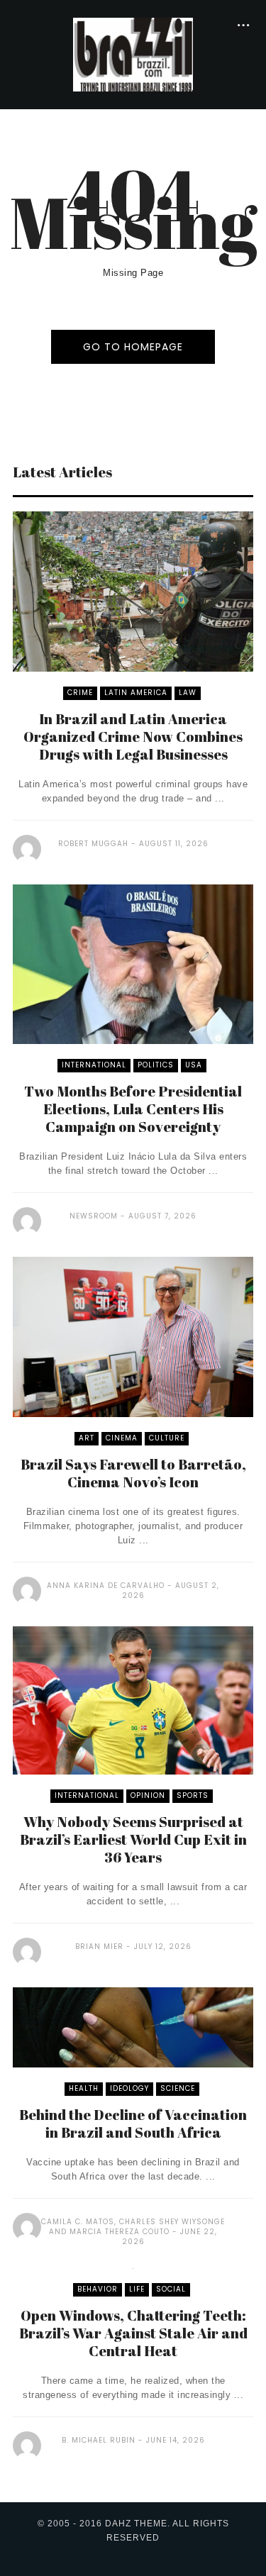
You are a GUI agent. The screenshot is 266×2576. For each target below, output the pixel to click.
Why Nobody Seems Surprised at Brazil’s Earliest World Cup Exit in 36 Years (133, 1839)
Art (87, 1438)
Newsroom (94, 1216)
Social (171, 2289)
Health (84, 2088)
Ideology (129, 2088)
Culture (167, 1438)
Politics (156, 1065)
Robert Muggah (93, 844)
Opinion (148, 1795)
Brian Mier (99, 1947)
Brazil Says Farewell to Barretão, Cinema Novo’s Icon (133, 1473)
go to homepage (133, 347)
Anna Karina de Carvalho (106, 1586)
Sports (193, 1795)
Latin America (136, 693)
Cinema (122, 1438)
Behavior (98, 2289)
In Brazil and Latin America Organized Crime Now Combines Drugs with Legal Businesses (133, 737)
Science (178, 2088)
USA (194, 1065)
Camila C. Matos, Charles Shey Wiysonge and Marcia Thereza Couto (133, 2227)
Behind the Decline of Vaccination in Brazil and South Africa (133, 2123)
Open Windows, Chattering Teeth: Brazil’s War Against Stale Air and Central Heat (133, 2333)
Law (188, 693)
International (94, 1065)
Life (137, 2289)
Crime (80, 693)
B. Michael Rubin (99, 2440)
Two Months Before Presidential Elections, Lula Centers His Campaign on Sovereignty (133, 1109)
